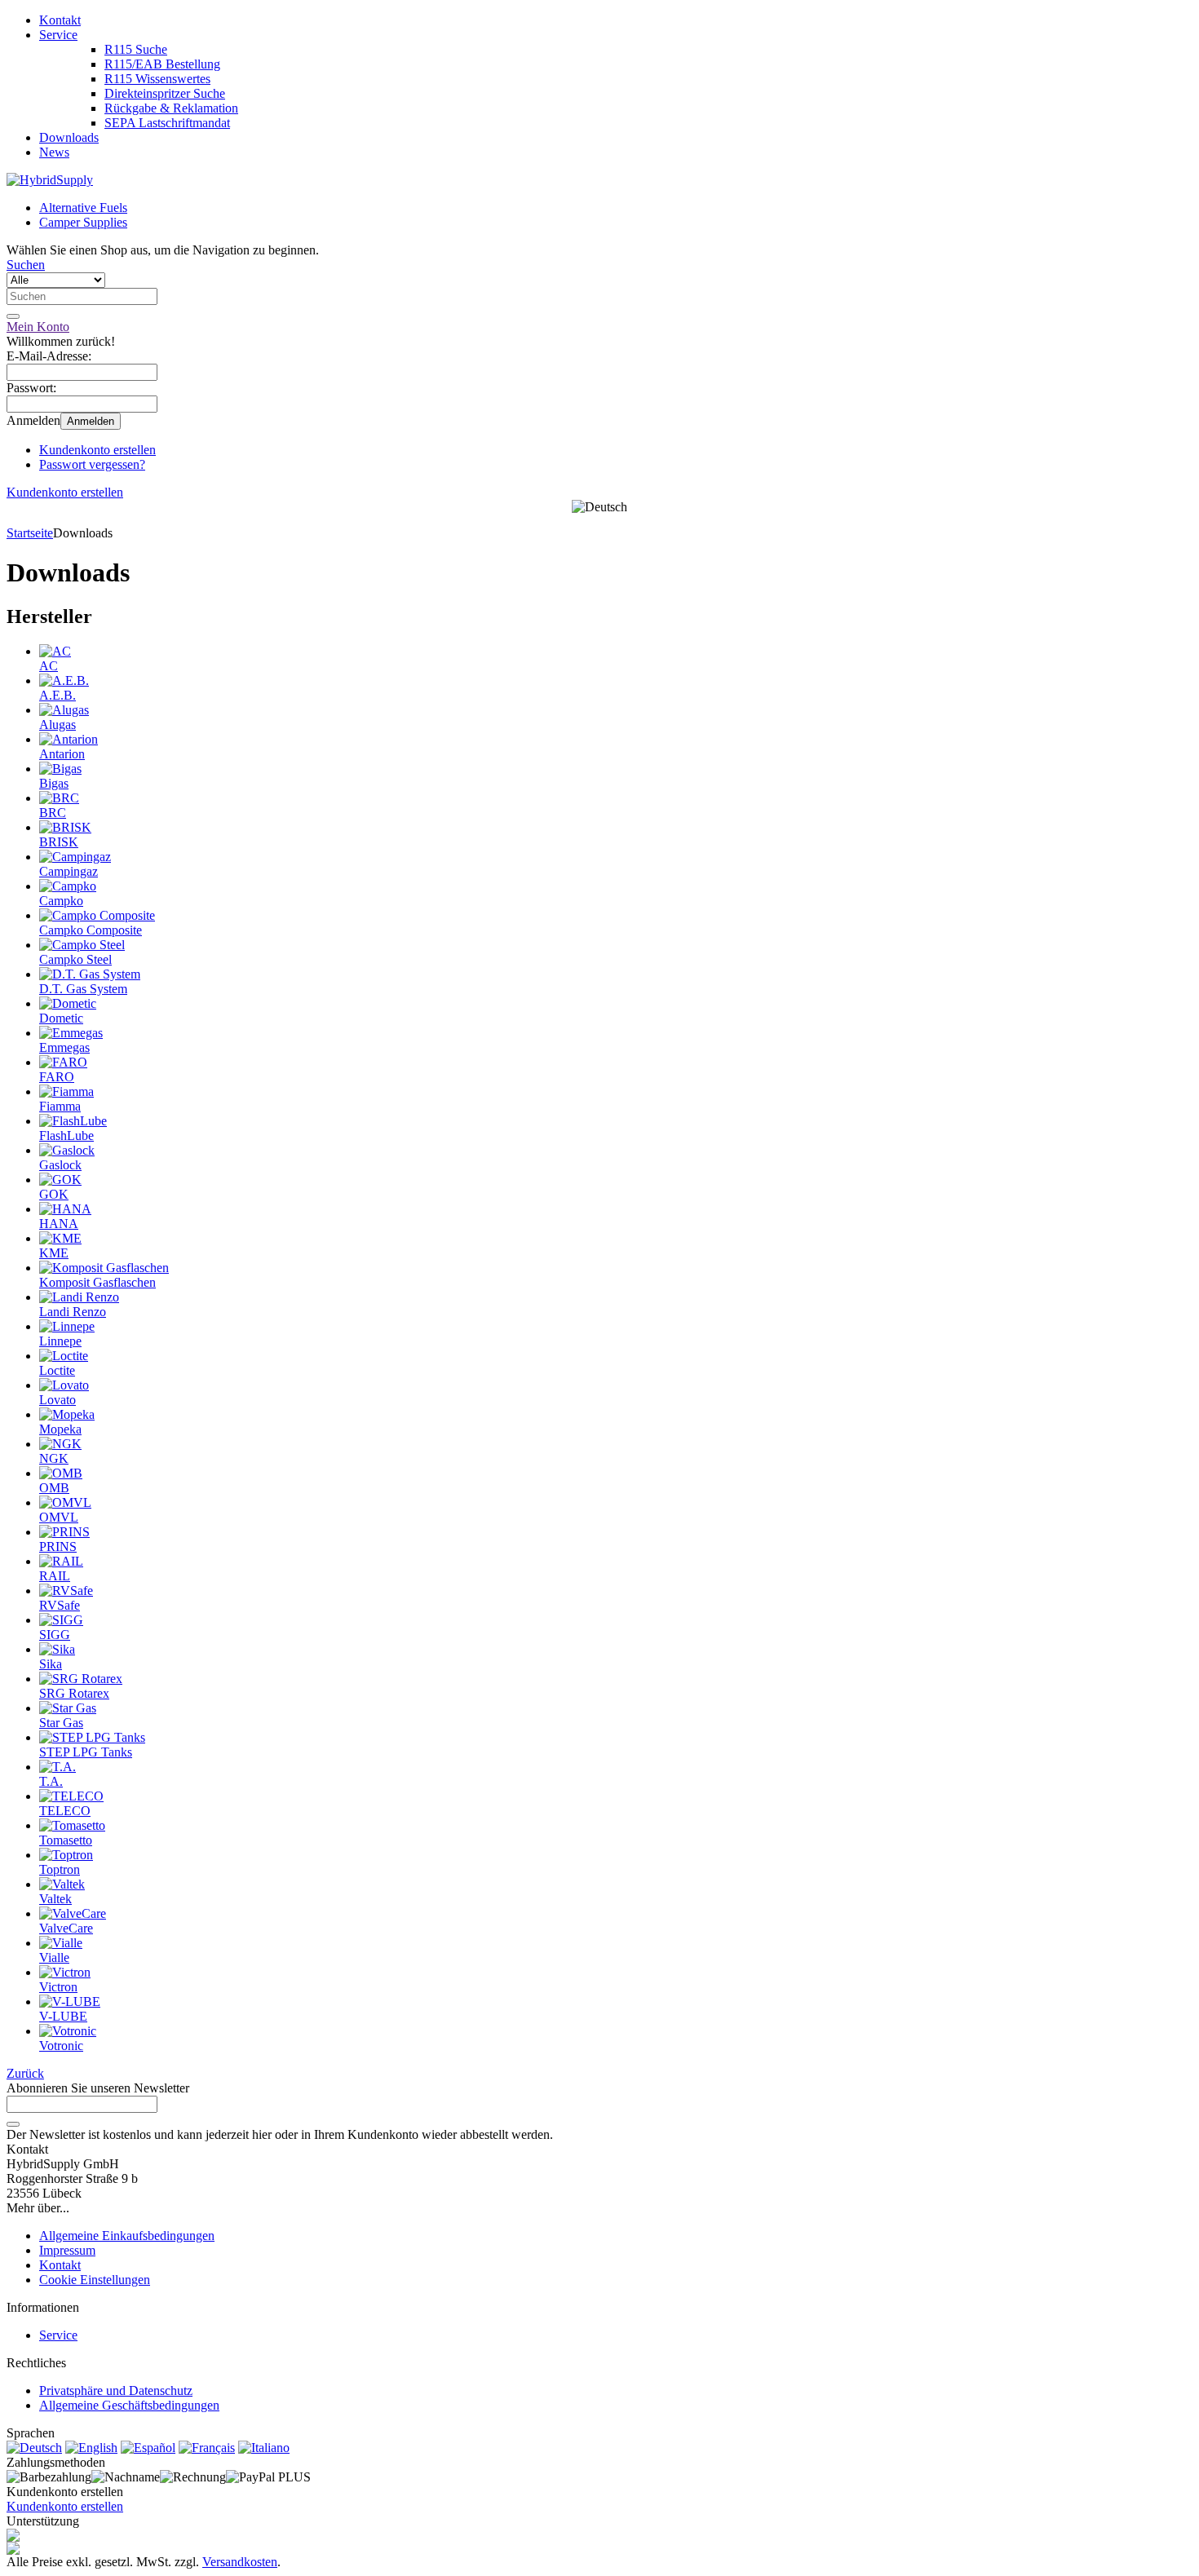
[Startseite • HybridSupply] (50, 180)
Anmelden (91, 421)
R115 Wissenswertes (157, 79)
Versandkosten (240, 2562)
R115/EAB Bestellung (162, 64)
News (54, 152)
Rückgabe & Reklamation (171, 108)
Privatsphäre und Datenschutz (116, 2390)
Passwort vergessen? (92, 464)
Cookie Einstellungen (95, 2280)
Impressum (67, 2250)
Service (58, 35)
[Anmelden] (13, 2124)
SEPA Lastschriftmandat (167, 123)
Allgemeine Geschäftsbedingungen (129, 2405)
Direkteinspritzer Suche (165, 93)
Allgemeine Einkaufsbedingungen (127, 2236)
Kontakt (60, 20)
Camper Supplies (83, 222)
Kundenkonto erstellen (97, 450)
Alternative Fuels (83, 208)
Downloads (69, 137)
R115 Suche (136, 49)
